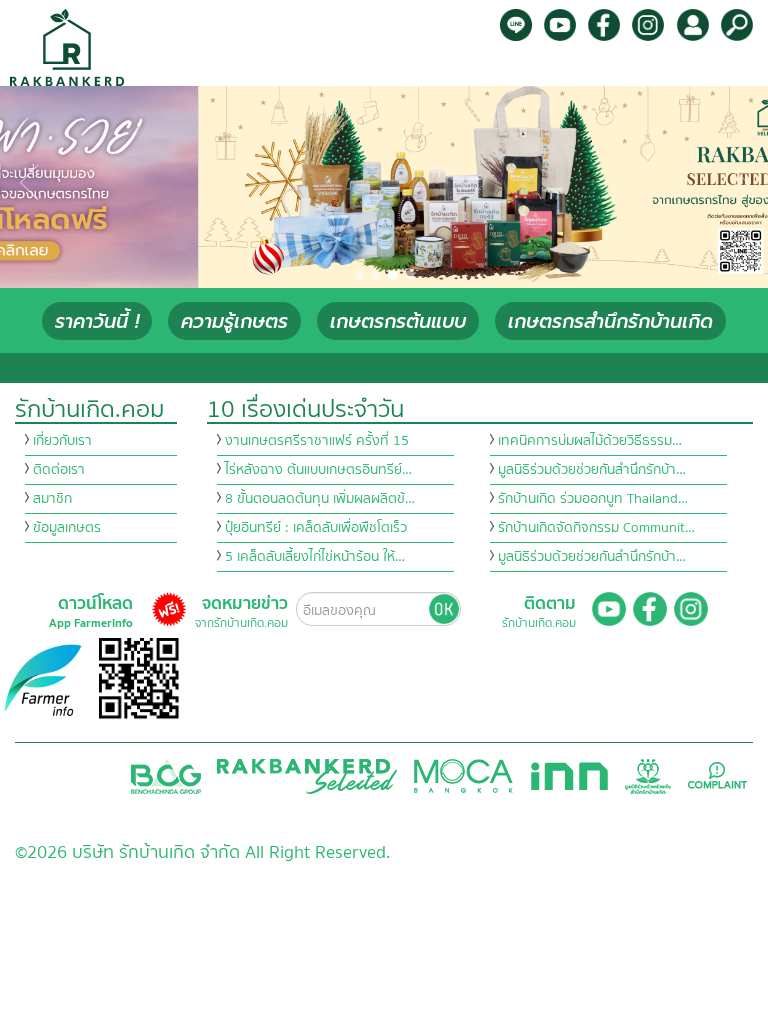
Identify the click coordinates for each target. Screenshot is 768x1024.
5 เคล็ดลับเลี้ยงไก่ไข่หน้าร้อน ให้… (315, 557)
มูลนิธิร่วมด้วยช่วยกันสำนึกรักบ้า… (592, 470)
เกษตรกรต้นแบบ (398, 321)
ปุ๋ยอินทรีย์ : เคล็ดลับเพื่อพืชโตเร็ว (316, 528)
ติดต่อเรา (59, 470)
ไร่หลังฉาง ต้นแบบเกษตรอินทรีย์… (318, 470)
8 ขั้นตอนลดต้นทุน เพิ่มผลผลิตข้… (320, 499)
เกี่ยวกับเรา (62, 441)
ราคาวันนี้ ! (97, 321)
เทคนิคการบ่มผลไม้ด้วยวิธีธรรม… (590, 441)
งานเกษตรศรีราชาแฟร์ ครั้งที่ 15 (317, 441)
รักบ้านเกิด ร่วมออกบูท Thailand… (593, 499)
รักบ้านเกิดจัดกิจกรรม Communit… (596, 528)
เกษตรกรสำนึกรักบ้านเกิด (610, 321)
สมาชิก (52, 499)
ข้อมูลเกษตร (67, 528)
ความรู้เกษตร (234, 321)
